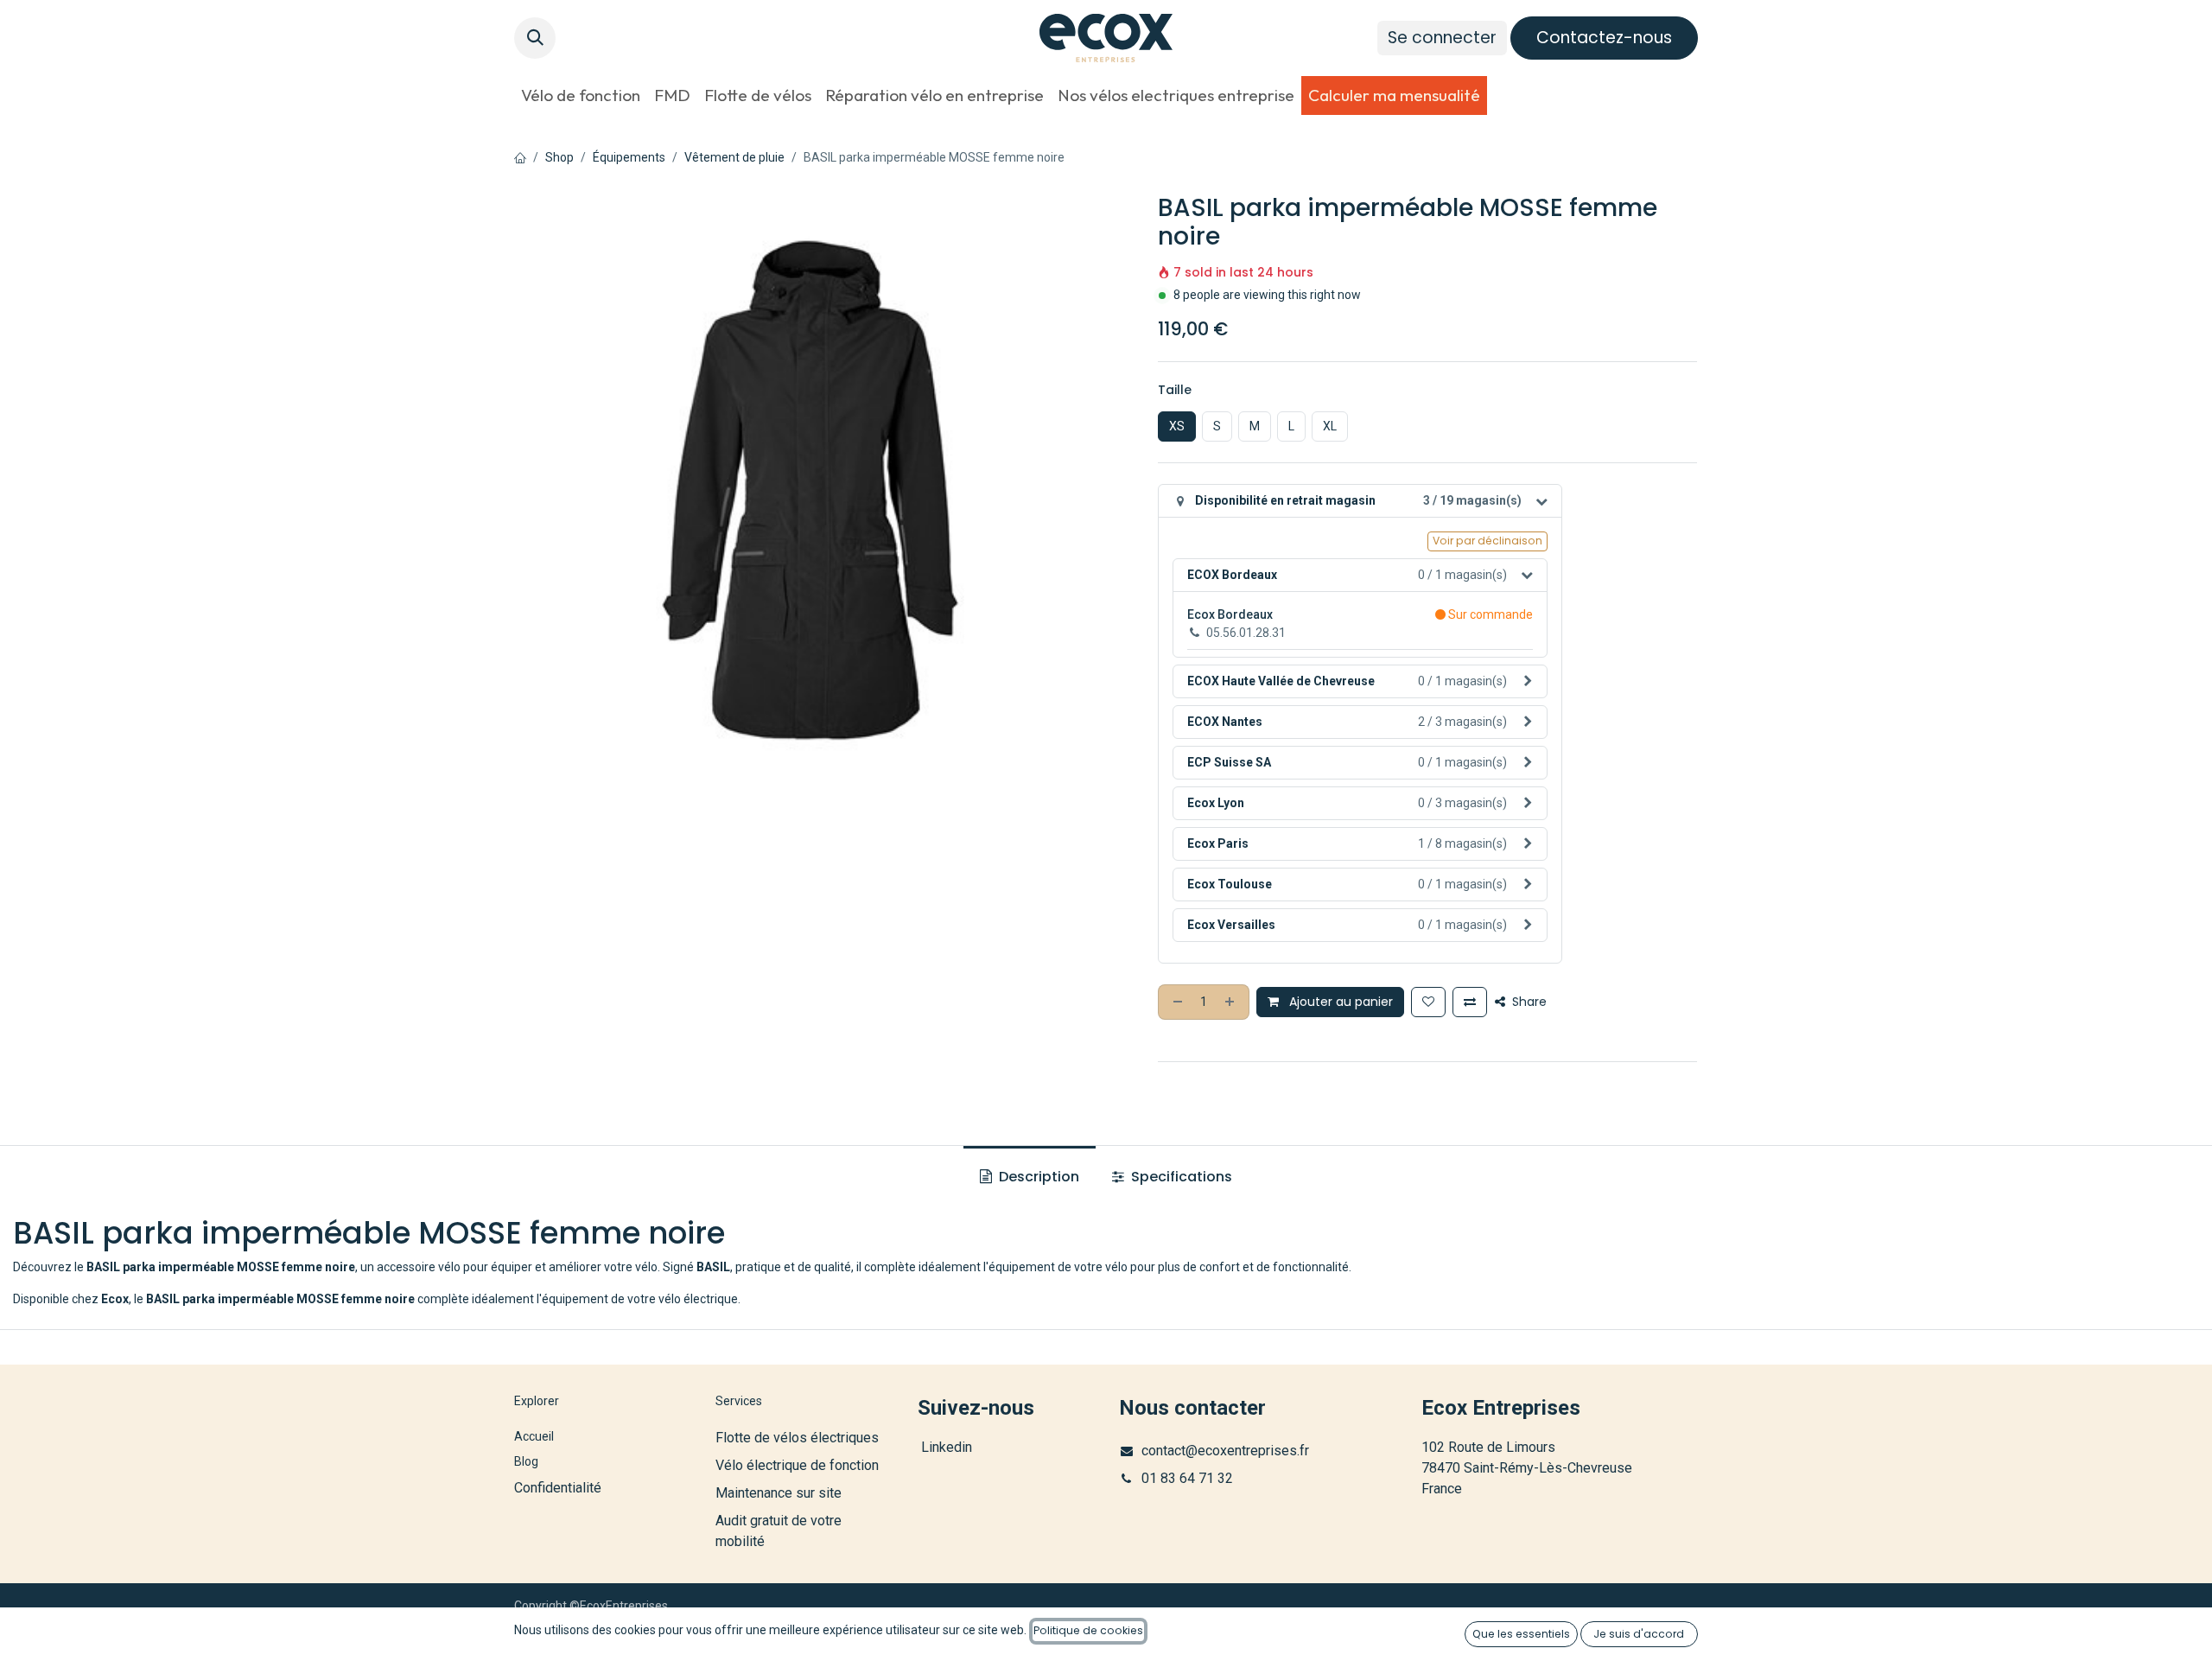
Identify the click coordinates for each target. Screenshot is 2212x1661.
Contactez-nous (1604, 38)
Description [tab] (1037, 1177)
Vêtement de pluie (734, 157)
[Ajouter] (1231, 1002)
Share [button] (1528, 1002)
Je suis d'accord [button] (1639, 1634)
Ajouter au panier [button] (1339, 1002)
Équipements (629, 157)
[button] (535, 38)
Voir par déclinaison (1487, 541)
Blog (526, 1461)
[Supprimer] (1176, 1002)
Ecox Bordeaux (1230, 614)
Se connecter (1442, 38)
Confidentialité (558, 1488)
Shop (559, 157)
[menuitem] (581, 95)
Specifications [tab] (1180, 1177)
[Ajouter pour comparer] (1470, 1002)
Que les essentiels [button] (1521, 1634)
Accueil (534, 1436)
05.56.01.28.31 (1246, 633)
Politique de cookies (1088, 1630)
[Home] (520, 157)
